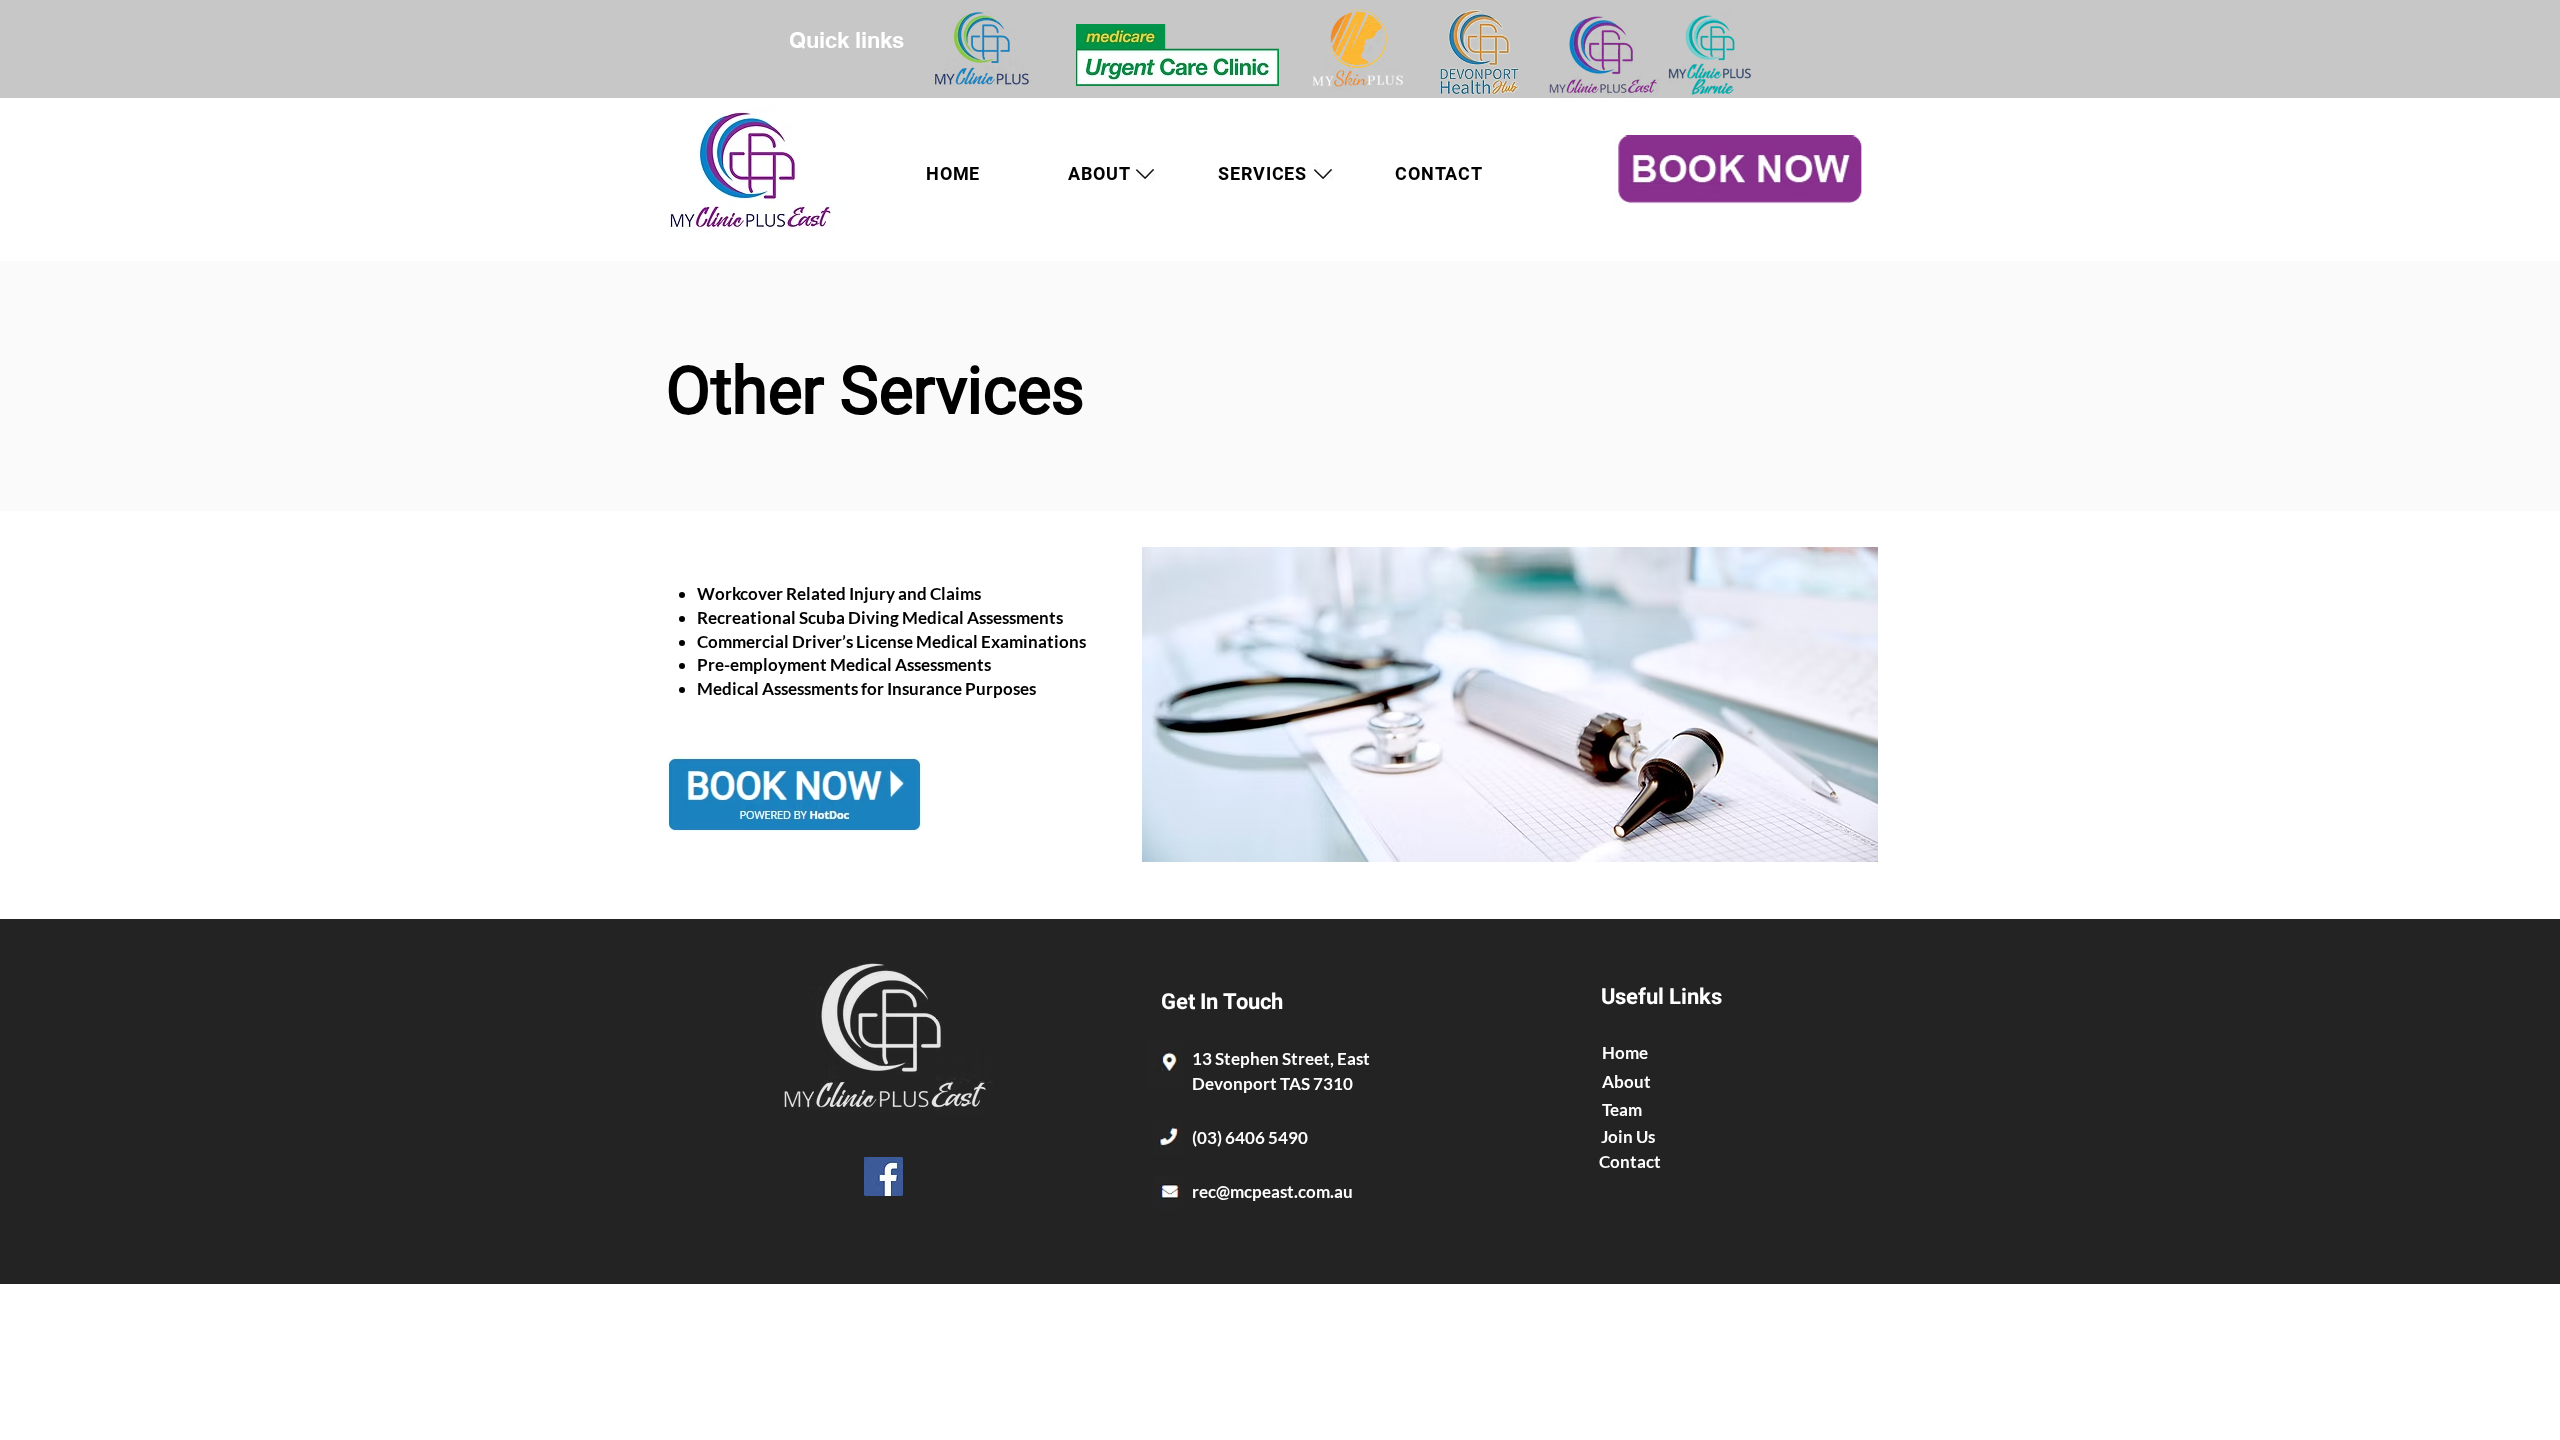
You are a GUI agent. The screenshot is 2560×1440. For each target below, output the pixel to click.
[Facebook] (883, 1176)
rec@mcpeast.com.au (1272, 1191)
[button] (1262, 173)
